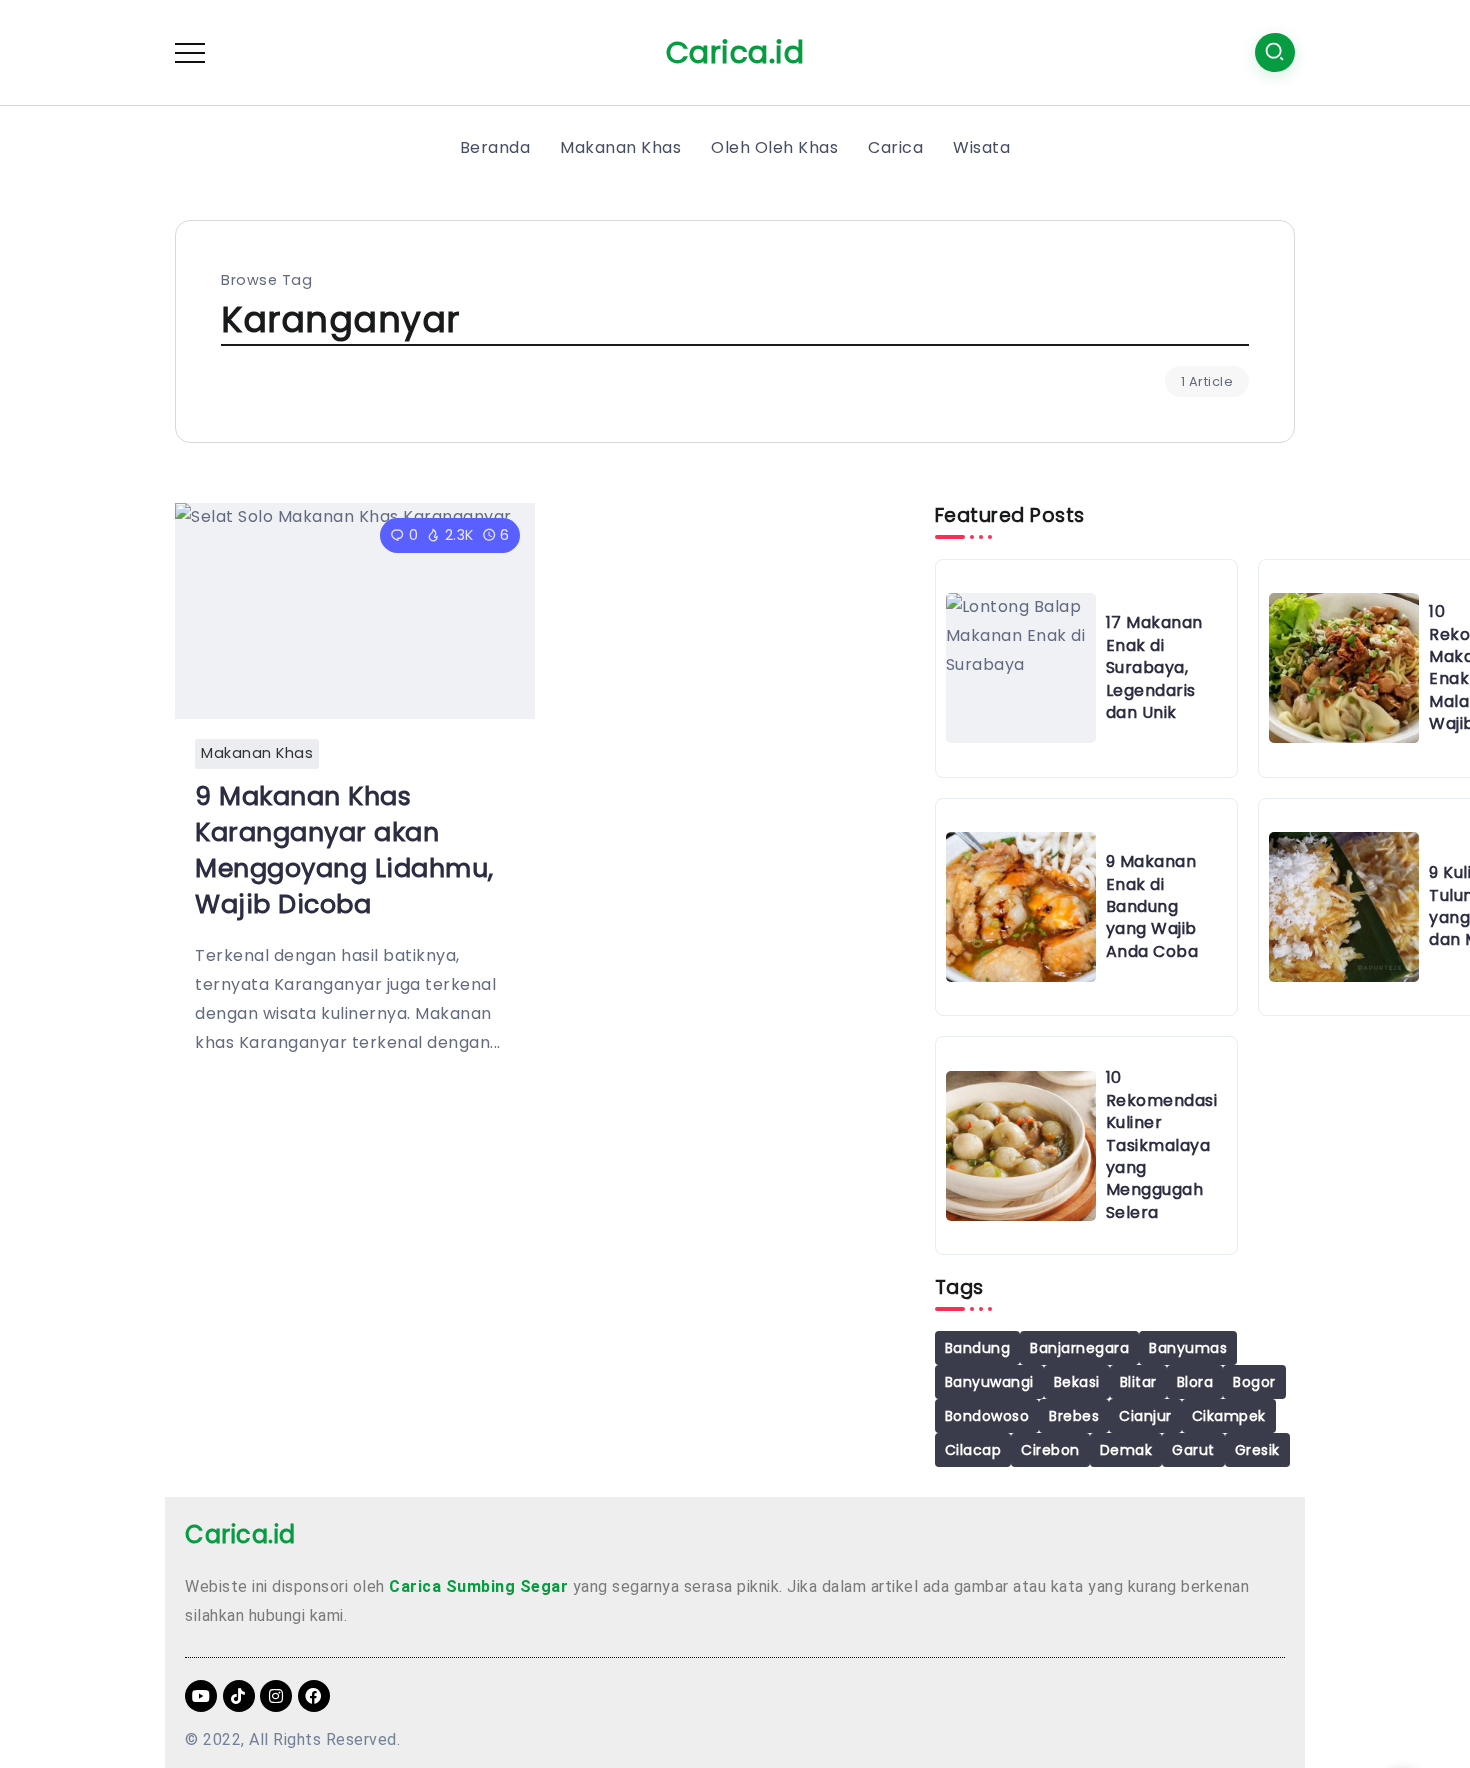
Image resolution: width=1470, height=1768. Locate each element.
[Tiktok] (239, 1696)
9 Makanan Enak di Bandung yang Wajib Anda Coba (1152, 906)
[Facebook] (314, 1696)
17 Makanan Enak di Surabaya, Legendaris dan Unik (1154, 667)
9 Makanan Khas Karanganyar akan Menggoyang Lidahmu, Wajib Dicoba (344, 849)
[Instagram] (276, 1696)
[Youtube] (201, 1696)
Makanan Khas (257, 753)
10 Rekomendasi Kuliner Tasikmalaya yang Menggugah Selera (1162, 1144)
